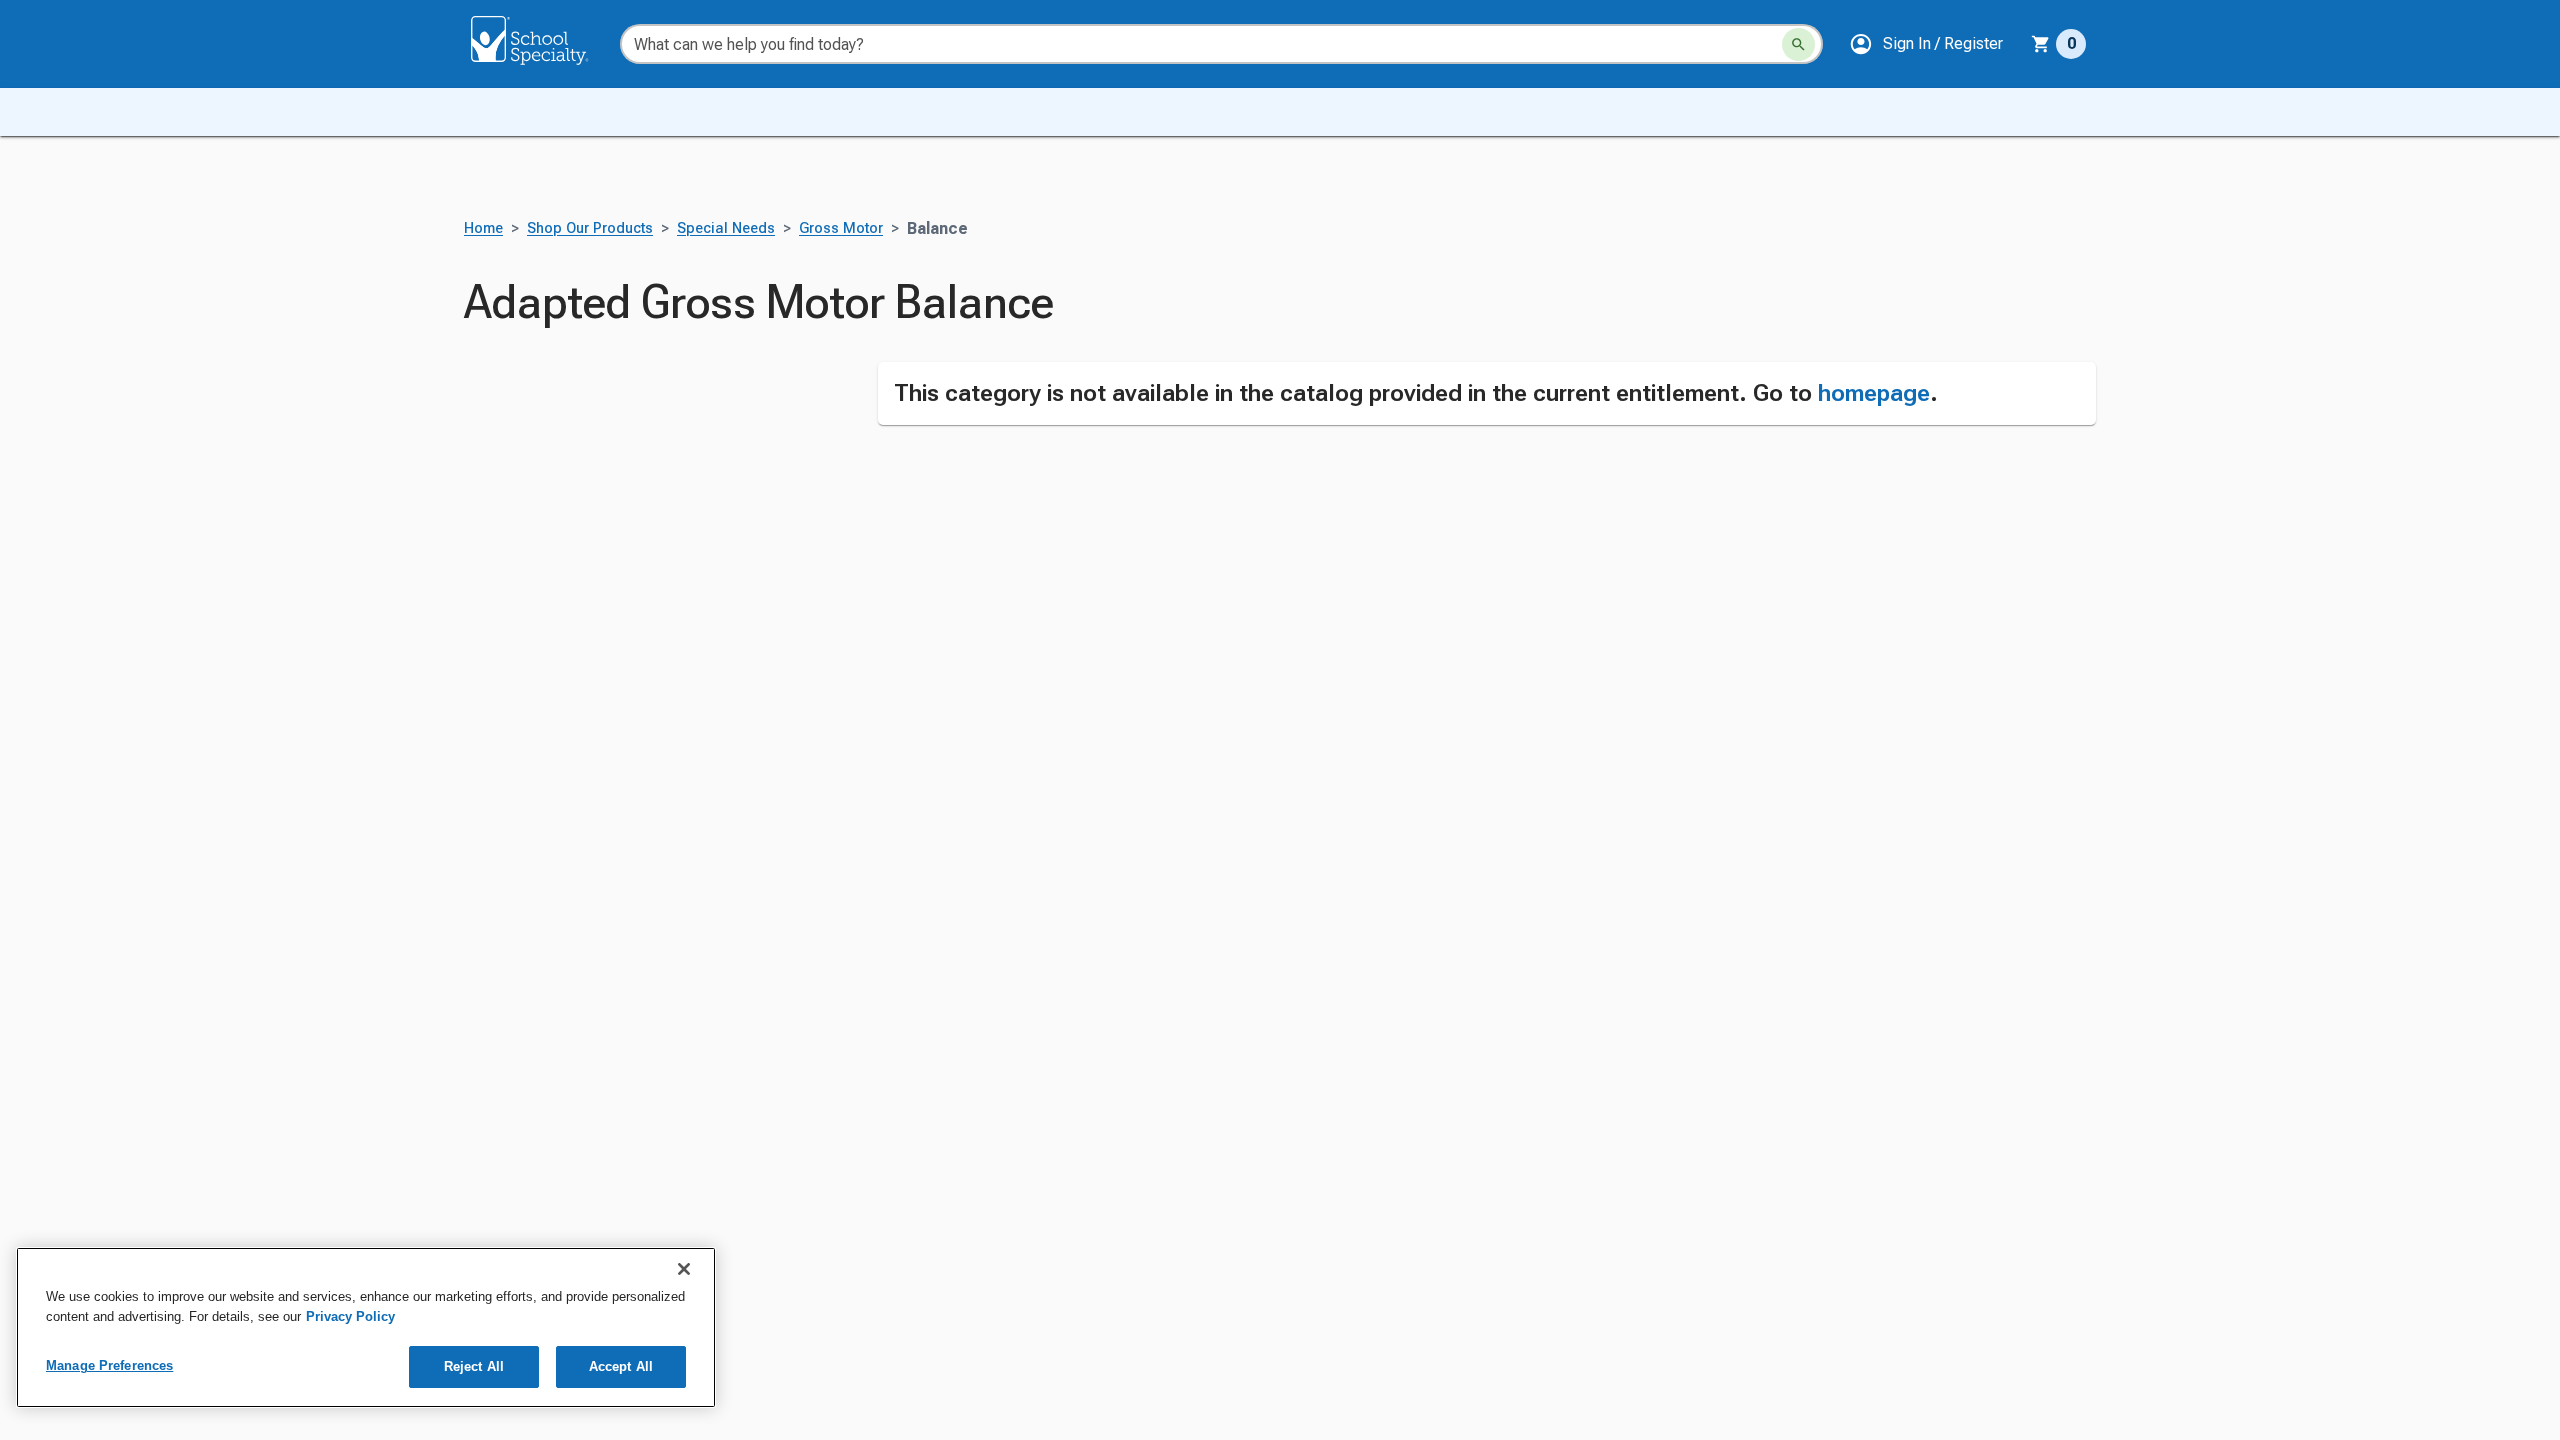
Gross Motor (841, 228)
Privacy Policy (350, 1316)
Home (483, 228)
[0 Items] (2041, 44)
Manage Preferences (109, 1365)
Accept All (621, 1366)
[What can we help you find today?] (1798, 44)
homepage (1874, 393)
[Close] (684, 1269)
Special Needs (726, 228)
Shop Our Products (590, 228)
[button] (1926, 44)
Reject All (474, 1366)
